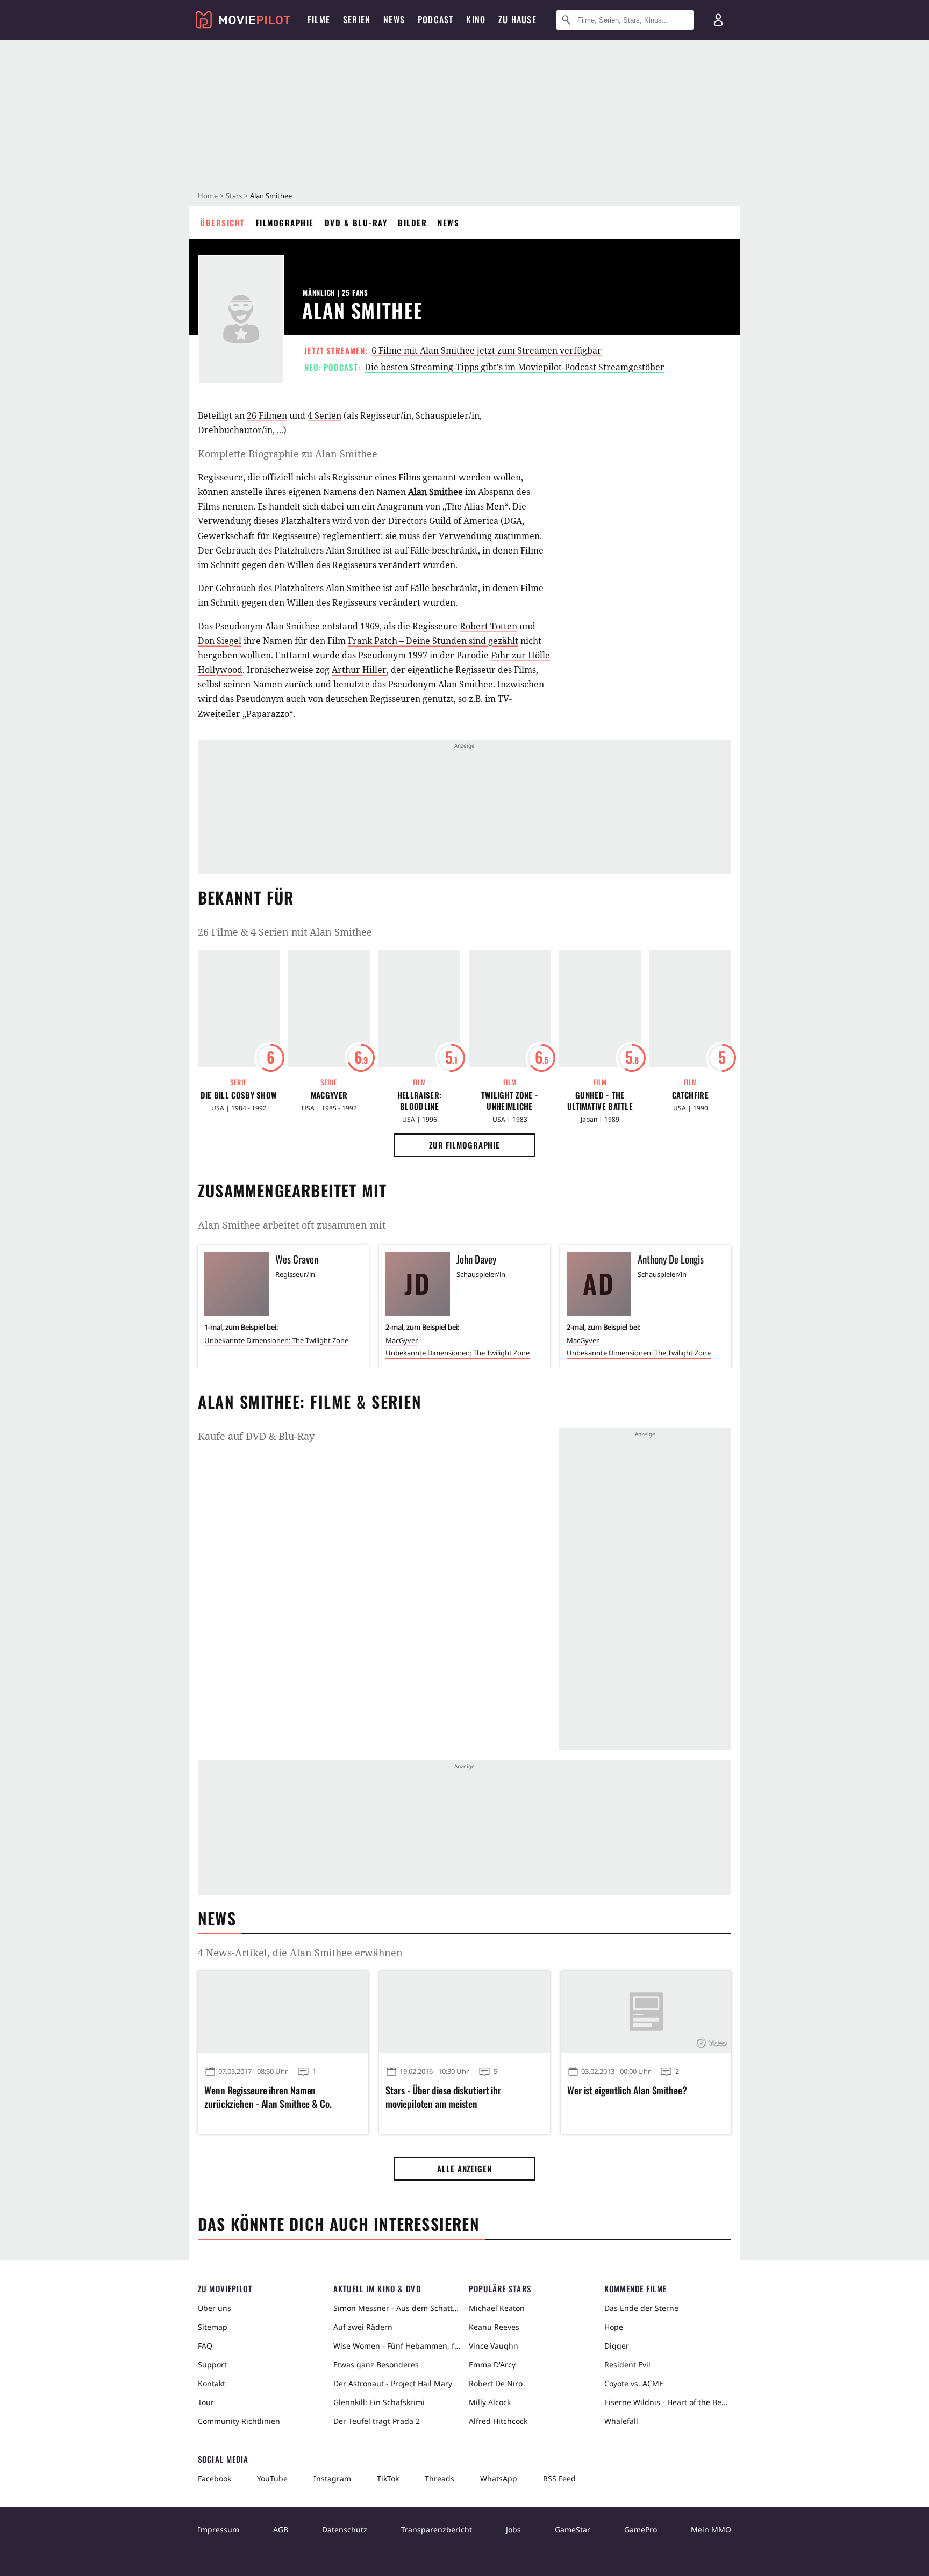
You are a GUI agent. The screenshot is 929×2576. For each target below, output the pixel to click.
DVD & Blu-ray (356, 223)
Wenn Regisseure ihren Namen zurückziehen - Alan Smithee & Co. (268, 2097)
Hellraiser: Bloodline (419, 1101)
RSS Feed (559, 2478)
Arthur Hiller (359, 670)
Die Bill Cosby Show (239, 1095)
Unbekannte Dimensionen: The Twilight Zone (276, 1340)
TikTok (388, 2478)
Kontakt (212, 2383)
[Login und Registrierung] (718, 20)
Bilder (412, 223)
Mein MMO (711, 2530)
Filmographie (285, 223)
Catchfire (690, 1095)
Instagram (332, 2478)
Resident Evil (627, 2365)
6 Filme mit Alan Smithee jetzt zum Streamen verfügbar (487, 350)
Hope (614, 2327)
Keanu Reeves (494, 2327)
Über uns (215, 2308)
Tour (206, 2402)
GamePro (641, 2530)
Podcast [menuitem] (435, 19)
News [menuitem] (394, 19)
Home (208, 196)
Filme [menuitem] (319, 19)
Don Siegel (220, 641)
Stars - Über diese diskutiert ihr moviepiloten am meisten (443, 2097)
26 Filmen (267, 415)
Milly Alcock (490, 2402)
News (448, 223)
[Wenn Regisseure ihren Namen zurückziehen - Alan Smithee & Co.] (283, 2012)
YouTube (272, 2478)
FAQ (205, 2346)
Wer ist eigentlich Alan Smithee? (627, 2090)
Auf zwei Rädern (363, 2327)
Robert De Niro (496, 2383)
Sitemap (213, 2327)
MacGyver (329, 1095)
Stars (234, 196)
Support (212, 2365)
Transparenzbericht (437, 2530)
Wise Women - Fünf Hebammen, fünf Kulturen (397, 2346)
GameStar (573, 2530)
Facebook (215, 2478)
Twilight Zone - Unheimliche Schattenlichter (510, 1101)
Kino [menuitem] (476, 19)
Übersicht (223, 223)
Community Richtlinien (239, 2421)
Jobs (513, 2530)
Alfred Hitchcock (498, 2421)
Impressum (219, 2530)
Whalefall (621, 2421)
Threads (440, 2478)
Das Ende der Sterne (641, 2308)
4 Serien (324, 415)
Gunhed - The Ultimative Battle (600, 1101)
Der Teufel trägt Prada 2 (377, 2421)
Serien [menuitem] (357, 19)
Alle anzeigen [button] (464, 2169)
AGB (281, 2530)
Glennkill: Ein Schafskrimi (379, 2402)
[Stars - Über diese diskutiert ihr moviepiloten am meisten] (464, 2012)
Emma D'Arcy (492, 2365)
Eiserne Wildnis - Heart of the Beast (668, 2402)
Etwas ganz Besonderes (376, 2365)
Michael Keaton (497, 2308)
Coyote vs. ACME (634, 2383)
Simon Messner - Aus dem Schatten (397, 2308)
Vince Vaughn (494, 2346)
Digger (617, 2346)
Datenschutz (345, 2530)
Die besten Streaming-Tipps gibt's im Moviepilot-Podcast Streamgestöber (514, 367)
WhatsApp (499, 2478)
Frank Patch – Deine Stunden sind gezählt (433, 641)
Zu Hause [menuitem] (517, 19)
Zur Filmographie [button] (464, 1145)
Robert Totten (488, 626)
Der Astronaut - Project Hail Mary (393, 2383)
